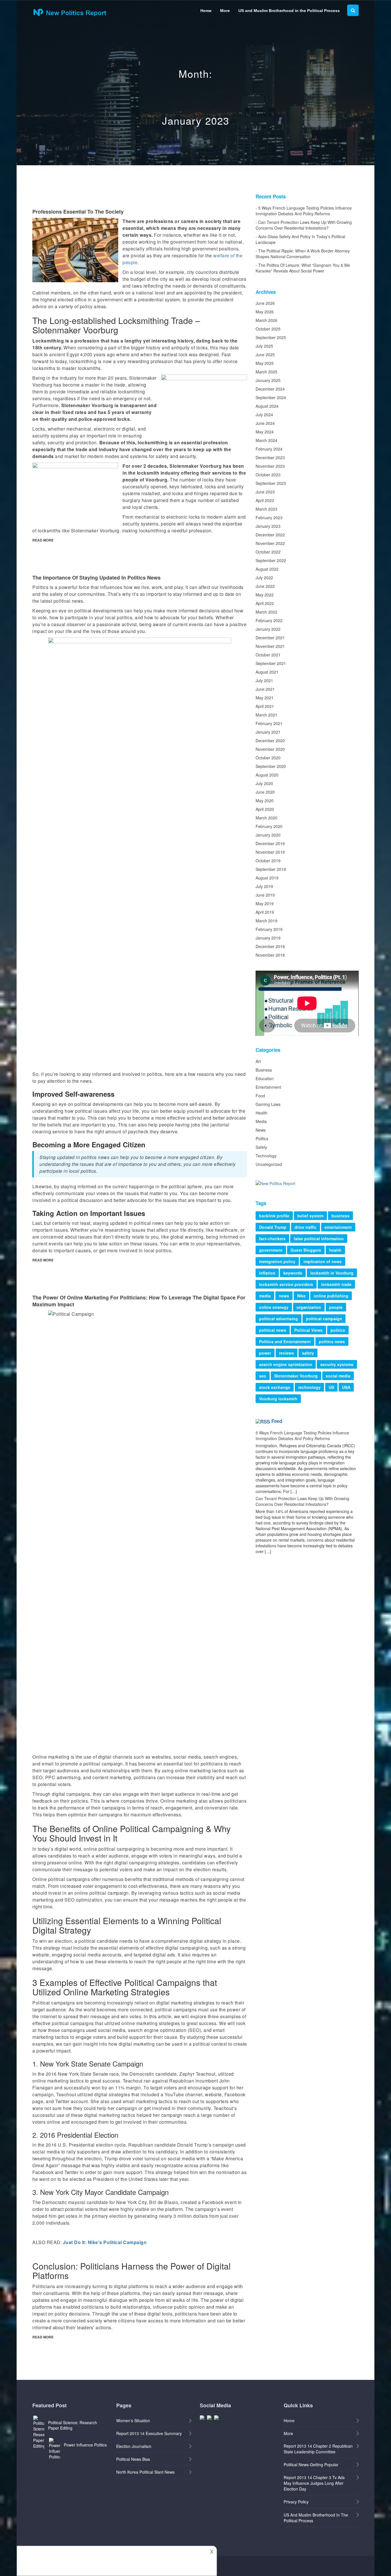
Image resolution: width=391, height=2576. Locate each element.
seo (263, 1376)
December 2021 (270, 638)
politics (338, 1330)
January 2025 (268, 380)
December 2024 (270, 389)
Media (261, 1121)
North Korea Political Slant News (145, 2472)
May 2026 (265, 312)
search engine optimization (286, 1364)
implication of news (323, 1261)
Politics (262, 1138)
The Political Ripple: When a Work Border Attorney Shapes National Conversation (303, 254)
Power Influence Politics (85, 2445)
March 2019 (266, 921)
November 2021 (270, 646)
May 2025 (265, 363)
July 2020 (264, 783)
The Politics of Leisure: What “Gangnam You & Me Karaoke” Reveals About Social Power (303, 268)
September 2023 (271, 483)
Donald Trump (273, 1227)
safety (308, 1353)
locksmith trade (336, 1284)
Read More (43, 540)
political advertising (279, 1319)
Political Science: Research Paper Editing (73, 2425)
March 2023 (266, 509)
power (265, 1353)
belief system (310, 1216)
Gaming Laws (268, 1104)
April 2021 (265, 706)
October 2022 (268, 552)
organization (309, 1307)
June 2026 (265, 303)
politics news (332, 1341)
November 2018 (270, 955)
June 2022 (265, 586)
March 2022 (266, 612)
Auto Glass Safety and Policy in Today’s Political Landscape (300, 239)
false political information (319, 1239)
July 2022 (264, 578)
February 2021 (269, 723)
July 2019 (264, 886)
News (261, 1130)
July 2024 (264, 415)
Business (264, 1070)
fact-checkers (272, 1239)
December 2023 (270, 457)
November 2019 (270, 852)
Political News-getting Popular (311, 2464)
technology (309, 1387)
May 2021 (265, 698)
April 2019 (265, 912)
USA (346, 1387)
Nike (301, 1296)
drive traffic (306, 1227)
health (335, 1250)
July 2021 (264, 680)
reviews (287, 1353)
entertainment (338, 1227)
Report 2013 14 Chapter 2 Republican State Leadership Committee (318, 2449)
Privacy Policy (296, 2502)
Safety (261, 1147)
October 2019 (268, 861)
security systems (337, 1364)
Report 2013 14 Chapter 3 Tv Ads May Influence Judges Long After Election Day (314, 2483)
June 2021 (265, 689)
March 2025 (266, 372)
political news (273, 1330)
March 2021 (266, 715)
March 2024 (266, 440)
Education (265, 1078)
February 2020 (269, 826)
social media (338, 1376)
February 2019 (269, 929)
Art (258, 1061)
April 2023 (265, 500)
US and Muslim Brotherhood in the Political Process (289, 11)
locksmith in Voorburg (332, 1273)
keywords (293, 1273)
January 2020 (268, 835)
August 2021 (267, 672)
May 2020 (265, 801)
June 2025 (265, 355)
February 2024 (269, 449)
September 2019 (271, 869)
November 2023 (270, 466)
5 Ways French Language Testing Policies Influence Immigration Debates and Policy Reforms (304, 211)
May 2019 (265, 903)
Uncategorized (269, 1164)
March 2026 (266, 320)
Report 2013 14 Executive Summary (149, 2433)
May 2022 (265, 595)
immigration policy (277, 1261)
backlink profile (274, 1216)
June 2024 (265, 423)
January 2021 (268, 732)
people (336, 1307)
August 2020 (267, 775)
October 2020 (268, 758)
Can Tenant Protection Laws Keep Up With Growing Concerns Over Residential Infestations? (304, 225)
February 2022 (269, 620)
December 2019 (270, 843)
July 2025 (264, 346)
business (340, 1216)
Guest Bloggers (306, 1250)
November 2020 (270, 749)
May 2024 (265, 432)
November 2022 (270, 543)
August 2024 (267, 406)
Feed (277, 1421)
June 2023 (265, 492)
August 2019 (267, 878)
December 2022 (270, 535)
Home (206, 11)
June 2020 (265, 792)
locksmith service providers (286, 1284)
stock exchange (275, 1387)
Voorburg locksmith (278, 1399)
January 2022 (268, 629)
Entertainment (268, 1087)
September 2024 (271, 397)
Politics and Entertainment (285, 1341)
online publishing (331, 1296)
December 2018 (270, 946)
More (225, 11)
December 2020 (270, 740)
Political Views (308, 1330)
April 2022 (265, 603)
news (284, 1296)
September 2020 (271, 766)
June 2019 (265, 895)
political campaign (324, 1319)
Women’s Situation (133, 2420)
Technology (266, 1156)
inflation (267, 1273)
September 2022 (271, 560)
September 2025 (271, 337)
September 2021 (271, 663)
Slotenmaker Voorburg (296, 1376)
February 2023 (269, 517)
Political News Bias (133, 2459)
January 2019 (268, 938)
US (331, 1387)
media (265, 1296)
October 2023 (268, 475)
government (271, 1250)
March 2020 (266, 818)
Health (261, 1113)
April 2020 (265, 809)
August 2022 (267, 569)
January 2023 (268, 526)
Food (260, 1096)
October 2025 (268, 329)
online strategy (274, 1307)
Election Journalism (134, 2446)
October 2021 (268, 655)
